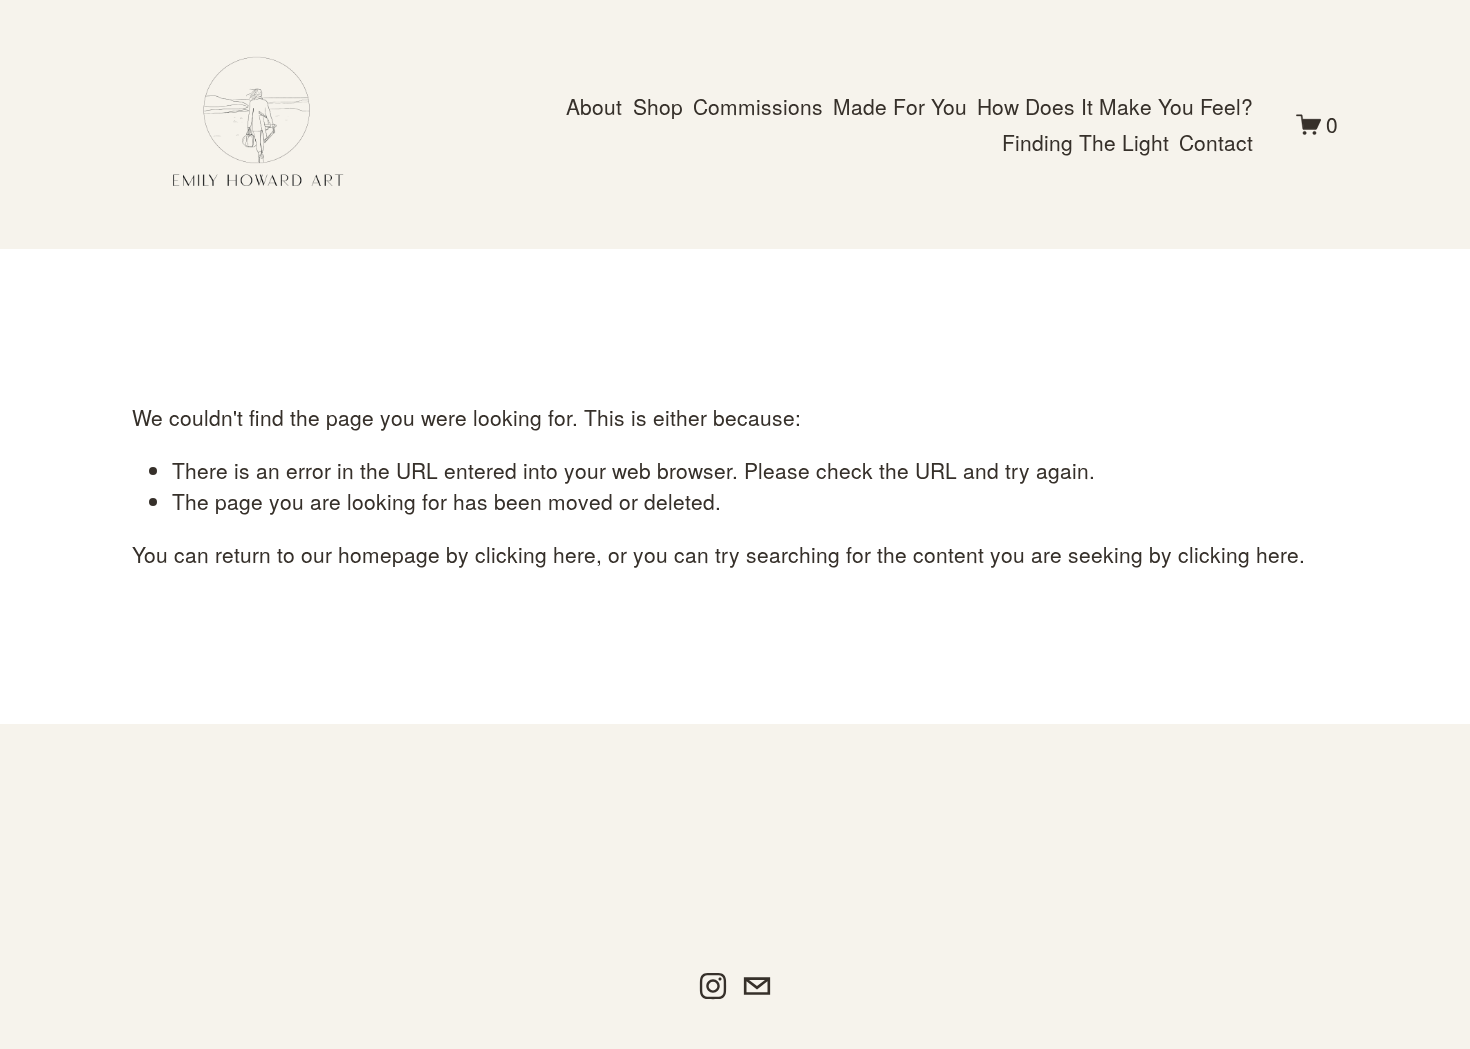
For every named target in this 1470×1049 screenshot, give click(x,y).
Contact (1216, 142)
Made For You (900, 106)
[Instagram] (713, 986)
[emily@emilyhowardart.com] (757, 986)
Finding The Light (1085, 142)
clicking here (535, 554)
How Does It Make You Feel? (1115, 106)
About (594, 106)
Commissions (758, 106)
